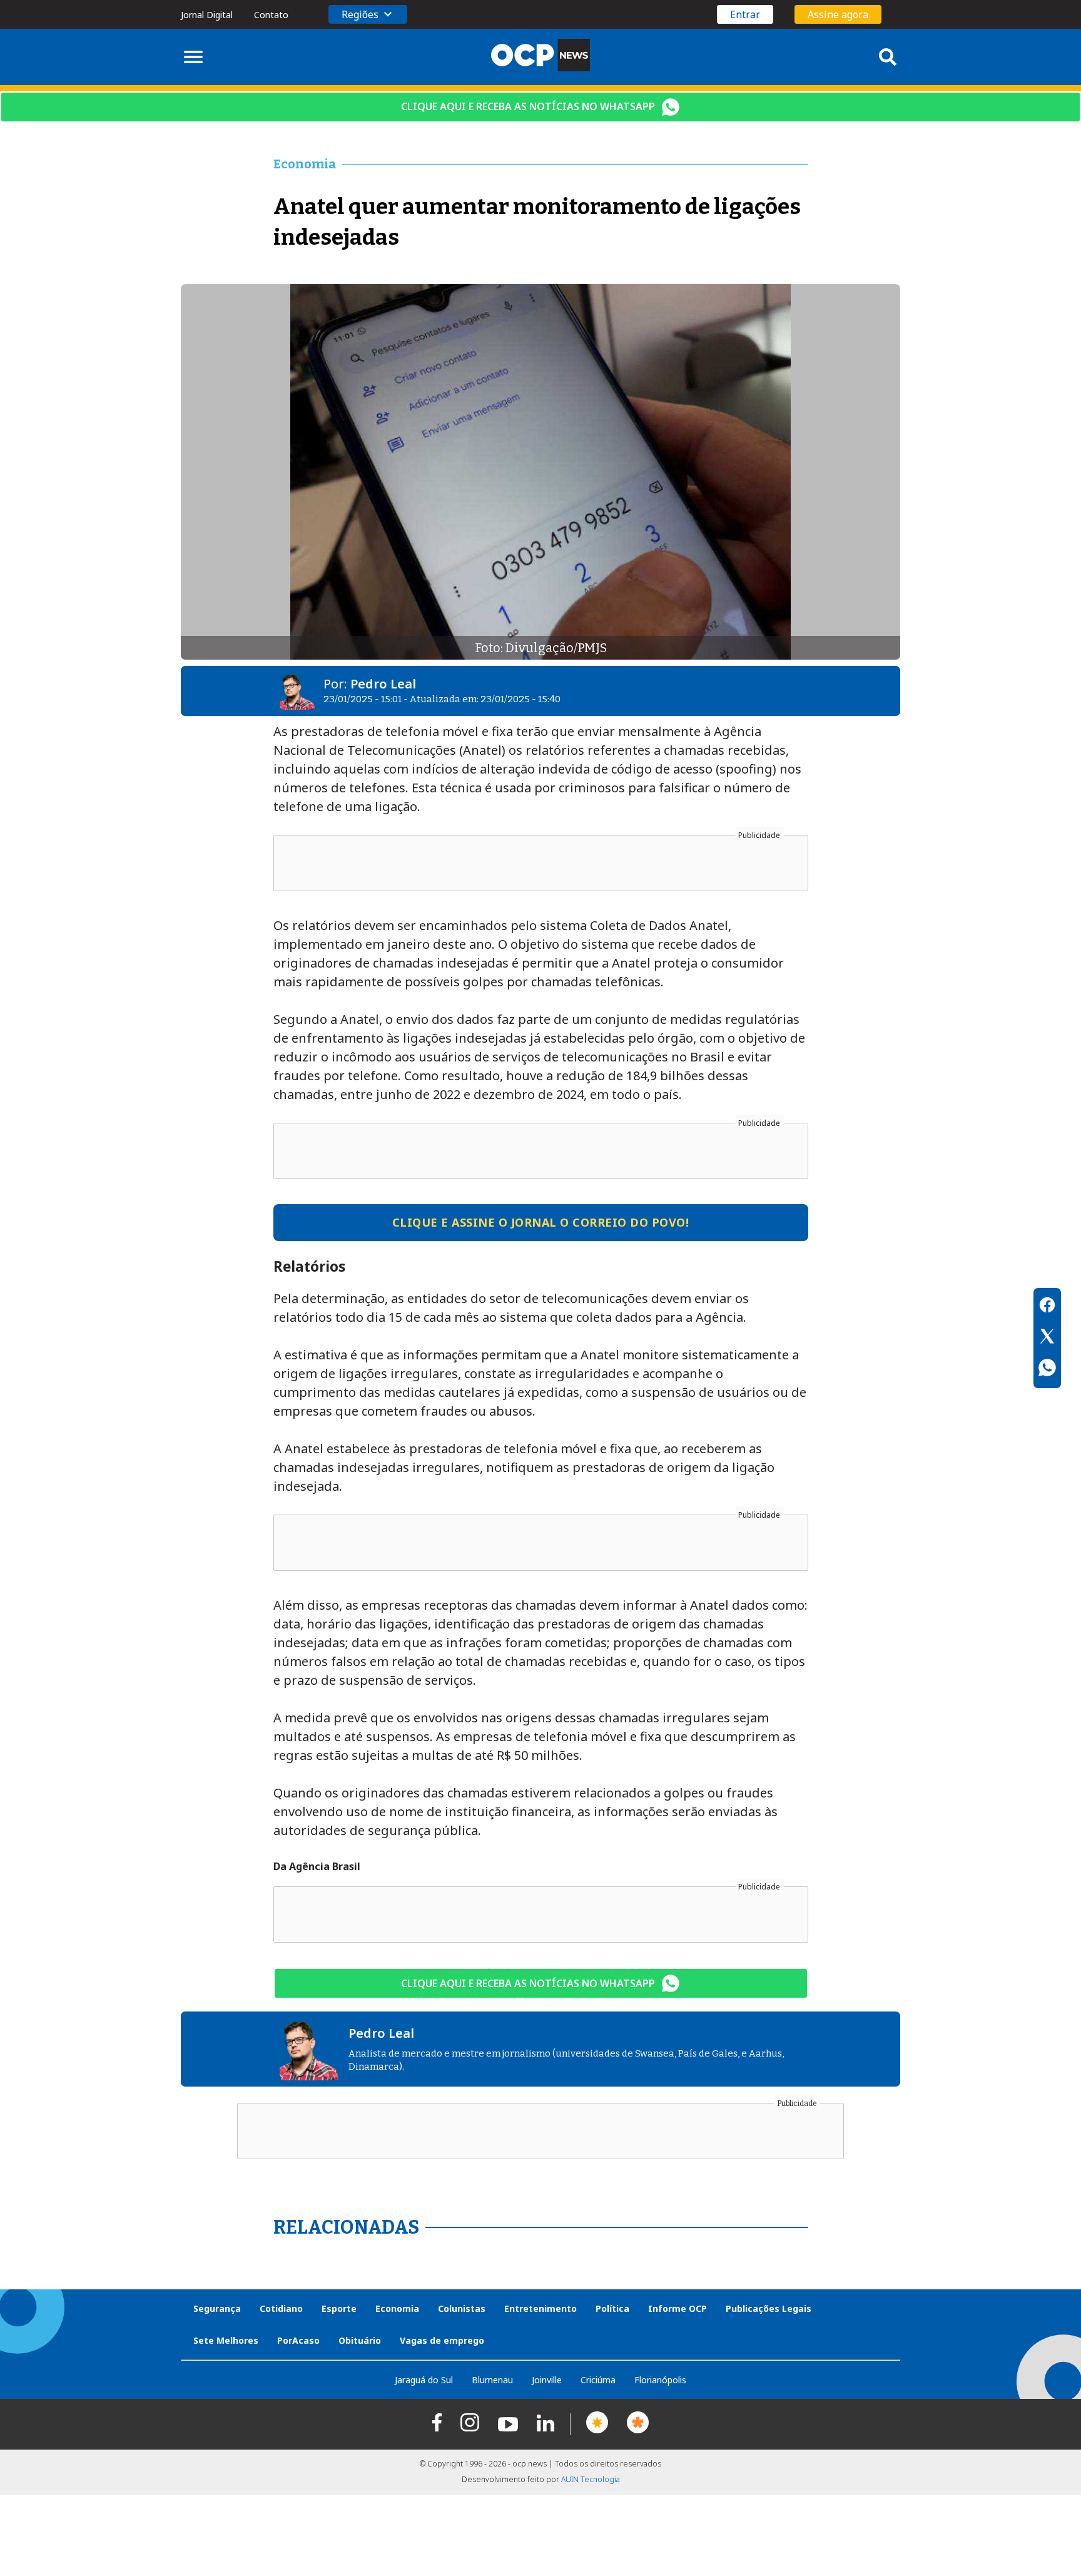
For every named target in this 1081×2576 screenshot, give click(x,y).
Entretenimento (540, 2308)
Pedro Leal (383, 684)
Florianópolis (660, 2380)
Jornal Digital (207, 15)
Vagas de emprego (442, 2340)
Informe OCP (678, 2308)
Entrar (745, 14)
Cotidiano (281, 2308)
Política (612, 2308)
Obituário (360, 2340)
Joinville (547, 2380)
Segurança (217, 2308)
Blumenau (492, 2380)
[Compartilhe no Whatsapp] (1047, 1369)
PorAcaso (298, 2340)
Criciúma (598, 2380)
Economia (397, 2308)
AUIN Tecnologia (591, 2479)
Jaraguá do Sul (424, 2380)
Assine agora (838, 14)
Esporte (339, 2308)
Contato (271, 15)
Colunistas (462, 2308)
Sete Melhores (226, 2340)
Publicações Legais (769, 2308)
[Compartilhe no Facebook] (1047, 1307)
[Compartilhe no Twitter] (1047, 1338)
